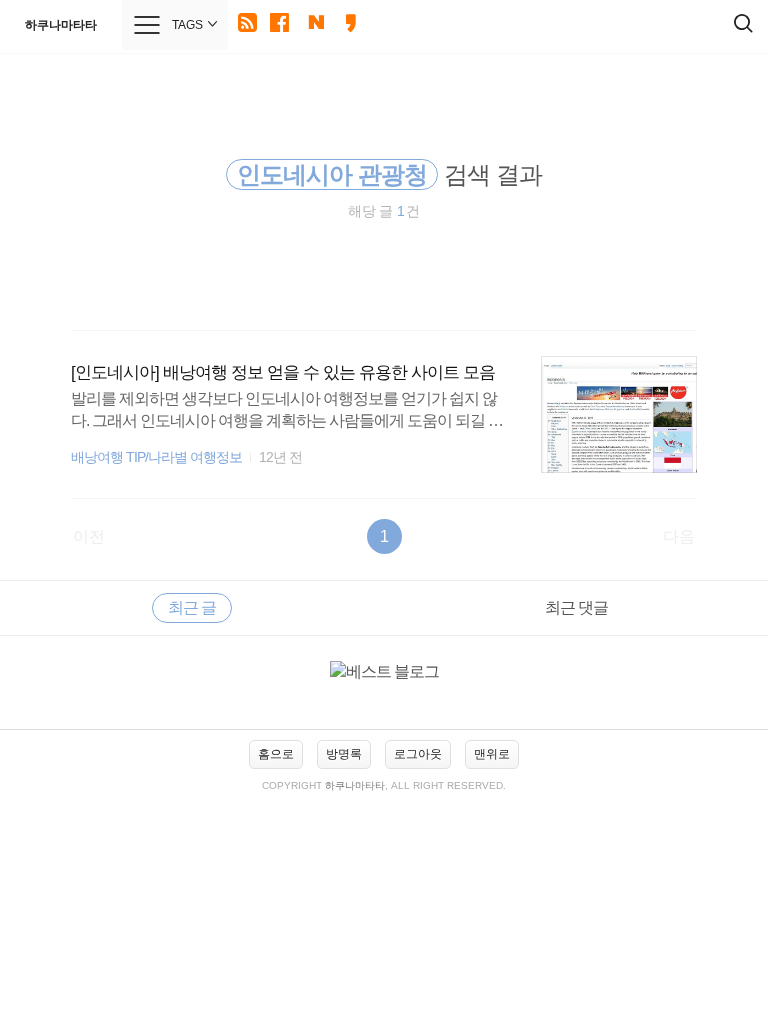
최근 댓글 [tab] (576, 607)
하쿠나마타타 (61, 25)
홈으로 (276, 754)
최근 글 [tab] (192, 607)
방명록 (344, 754)
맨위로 (492, 754)
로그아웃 (418, 754)
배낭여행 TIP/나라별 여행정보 (156, 457)
